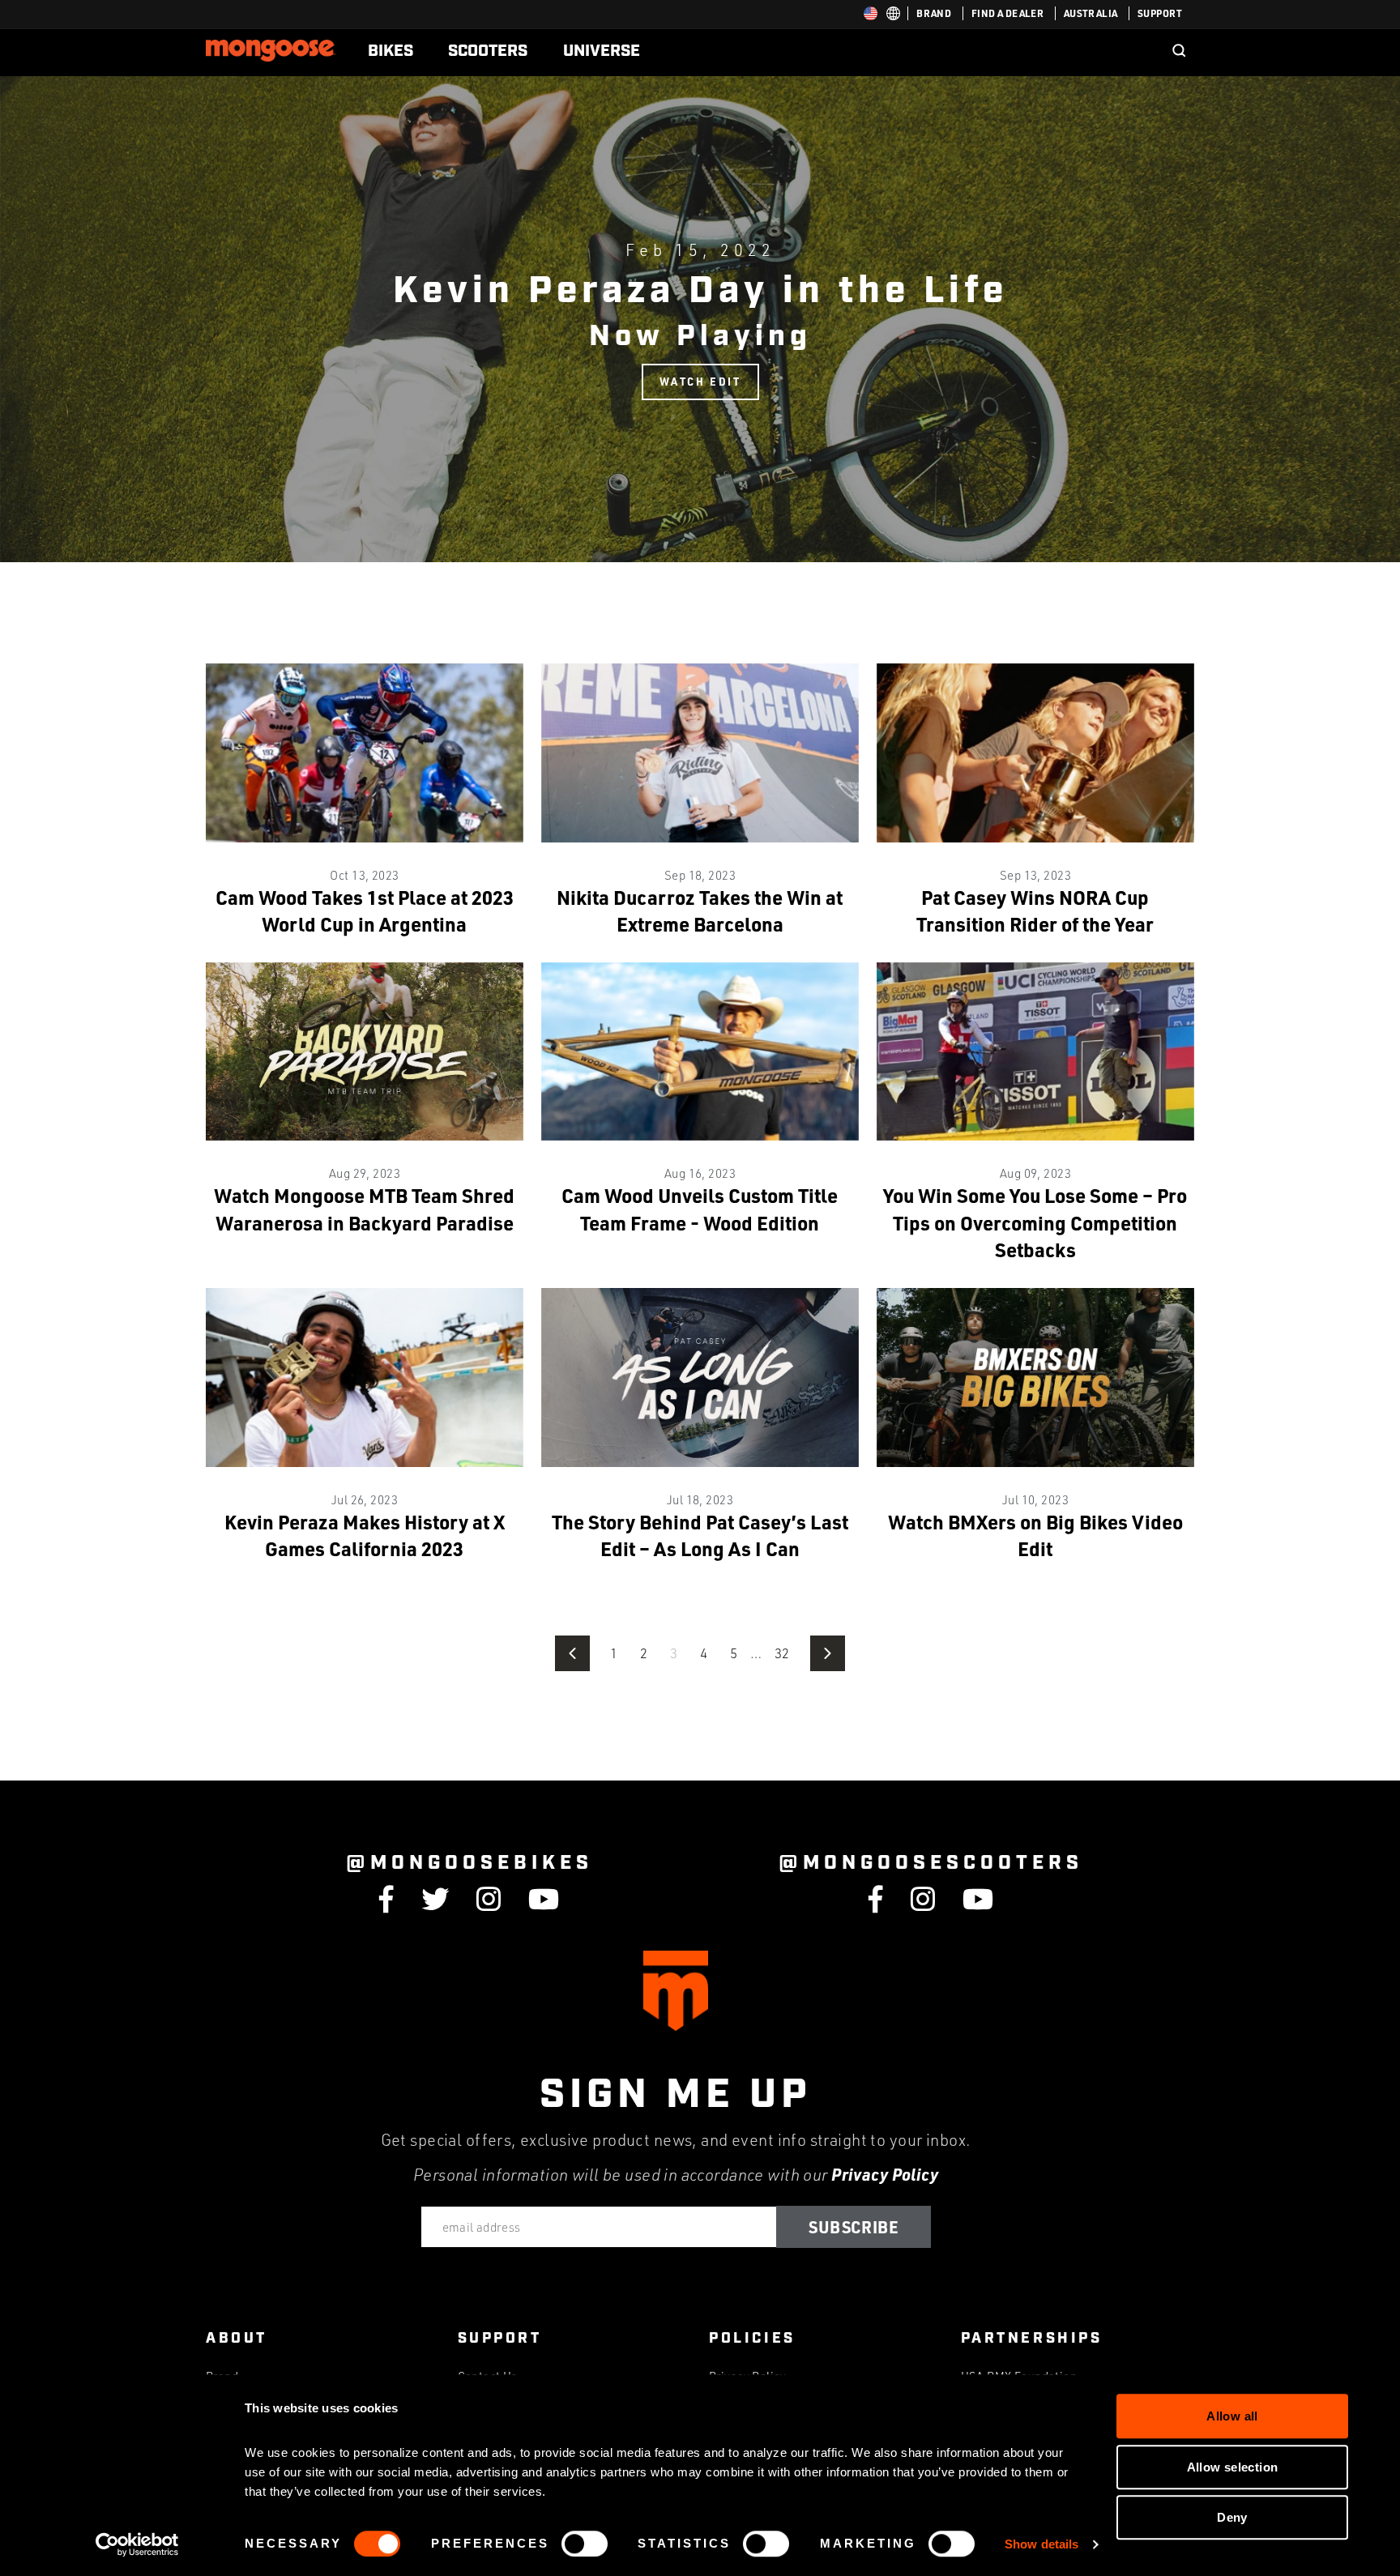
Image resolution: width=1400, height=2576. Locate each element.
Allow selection (1233, 2467)
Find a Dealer (1008, 13)
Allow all (1232, 2416)
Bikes (391, 51)
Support (1160, 13)
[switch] (585, 2544)
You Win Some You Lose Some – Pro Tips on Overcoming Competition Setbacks (1035, 1222)
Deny (1232, 2517)
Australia (1091, 13)
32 (782, 1653)
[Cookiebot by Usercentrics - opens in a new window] (137, 2544)
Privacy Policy (885, 2174)
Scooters (488, 51)
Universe (602, 51)
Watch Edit (700, 381)
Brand (934, 13)
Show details (1041, 2544)
